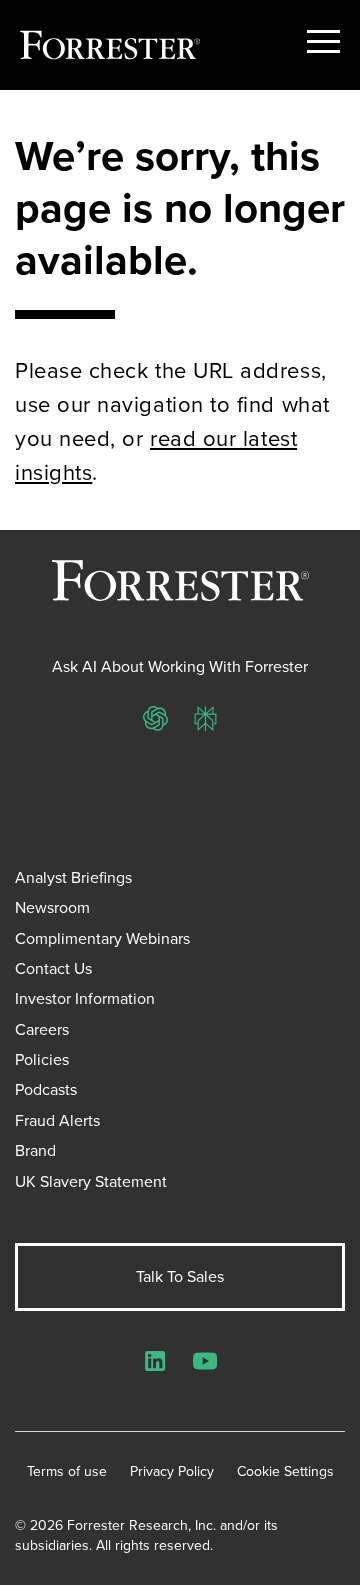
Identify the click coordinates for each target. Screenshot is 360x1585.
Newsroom (52, 907)
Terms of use (67, 1472)
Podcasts (46, 1089)
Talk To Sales (180, 1276)
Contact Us (53, 968)
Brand (35, 1150)
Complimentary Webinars (102, 938)
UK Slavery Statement (91, 1181)
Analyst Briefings (73, 877)
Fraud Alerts (57, 1120)
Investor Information (85, 998)
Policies (42, 1059)
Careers (42, 1029)
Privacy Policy (172, 1472)
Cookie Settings (285, 1472)
